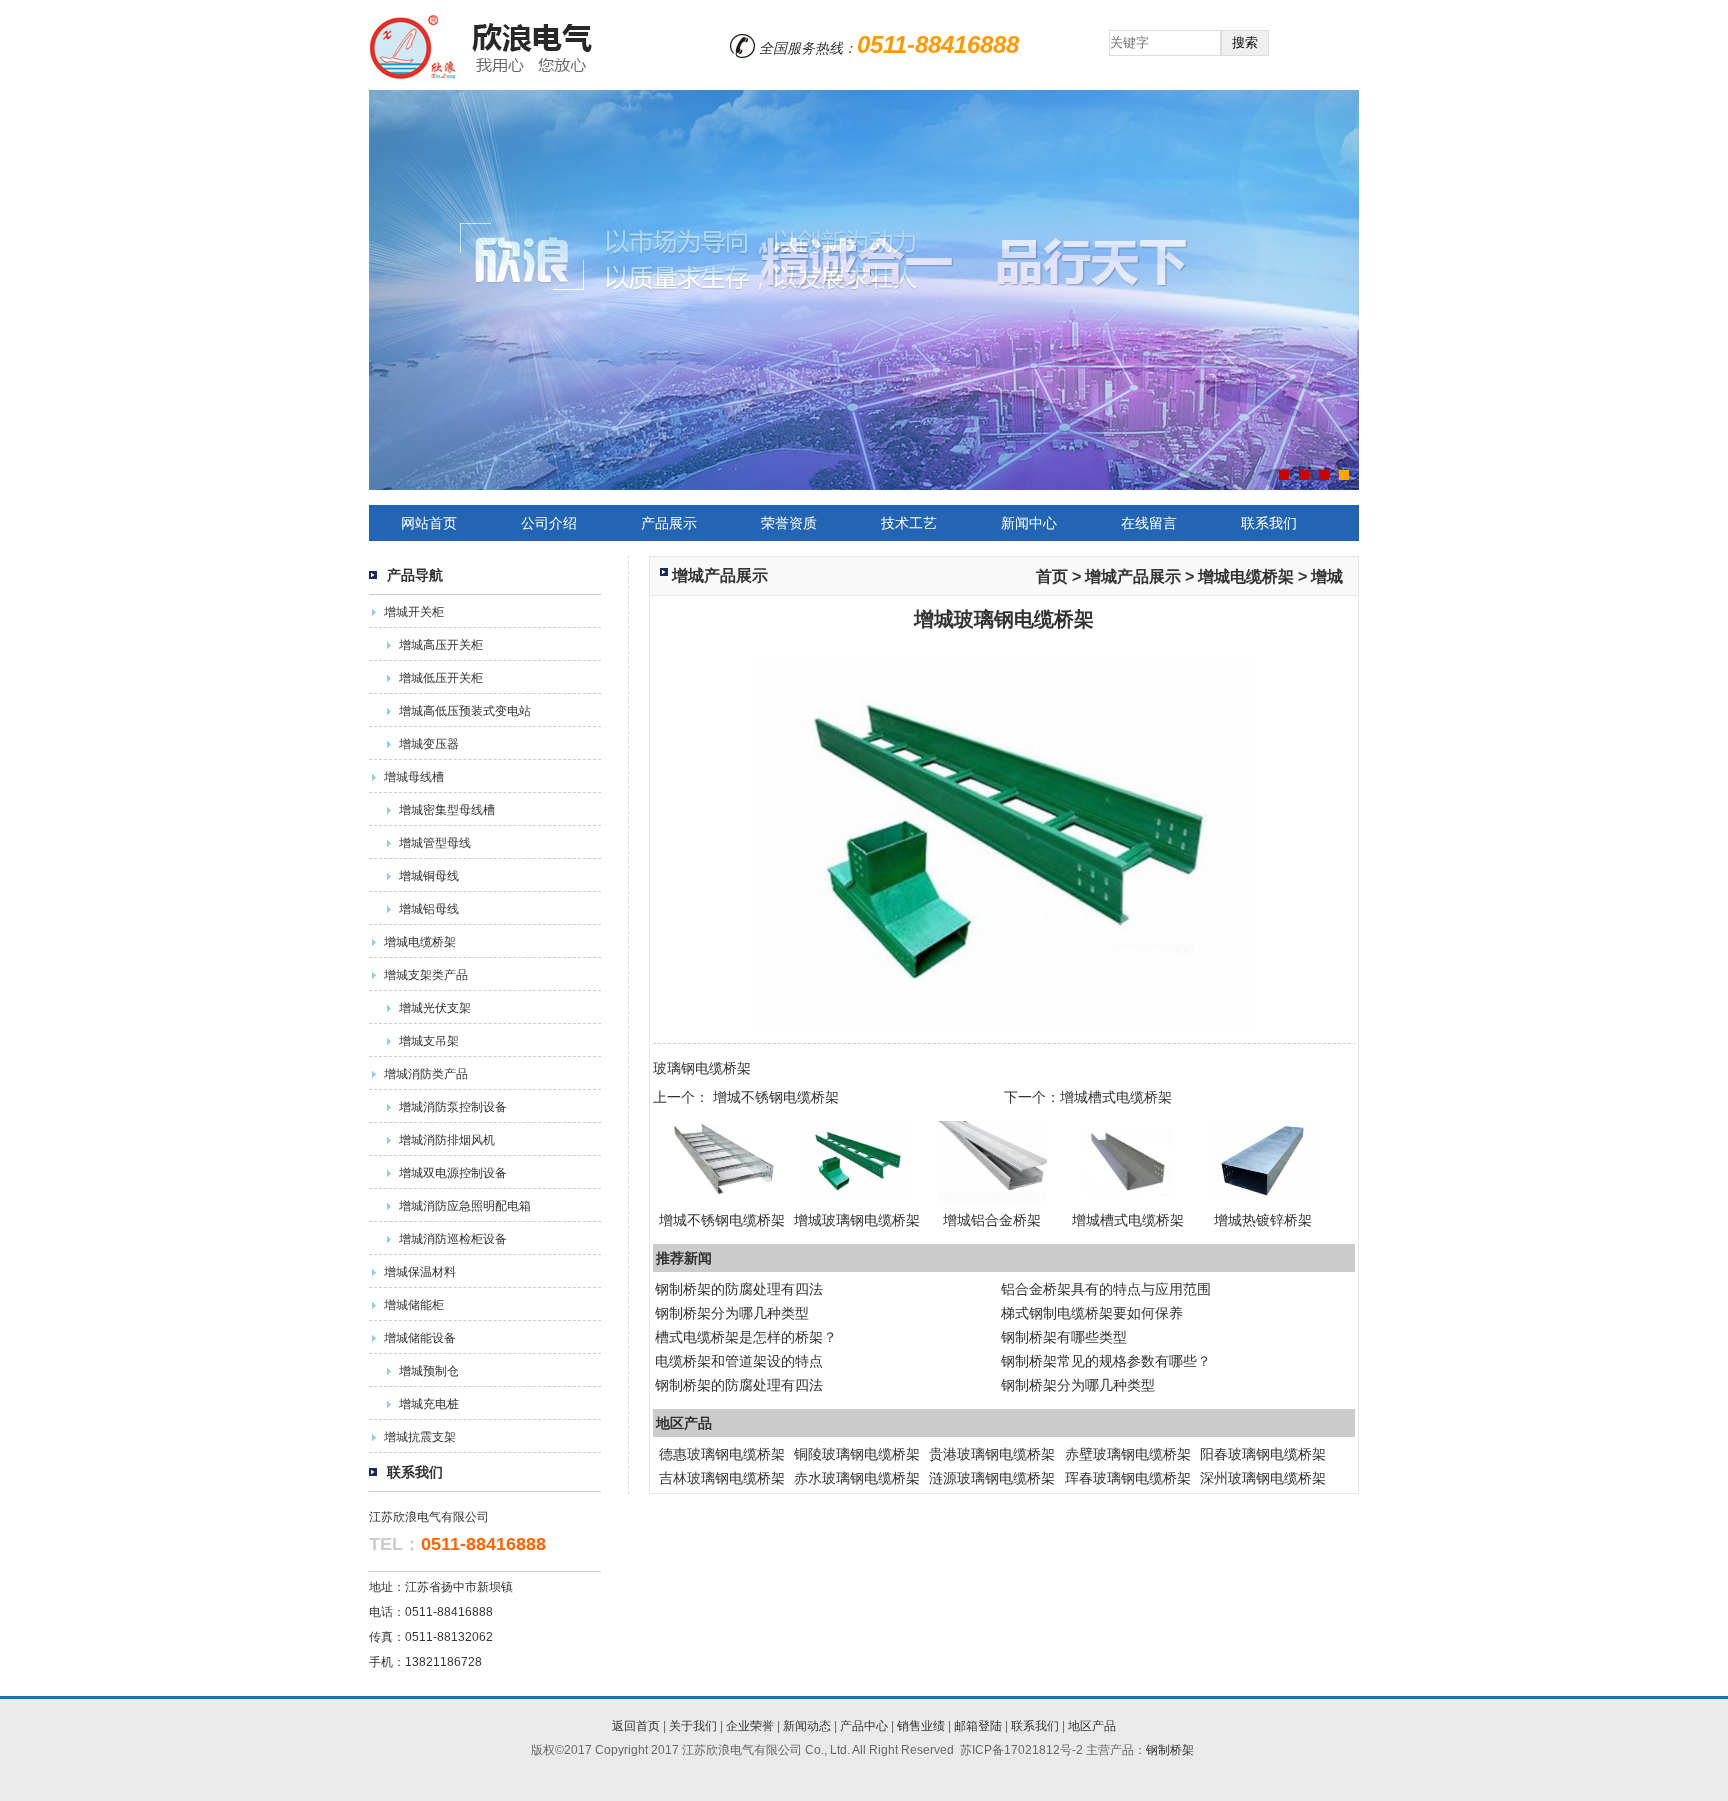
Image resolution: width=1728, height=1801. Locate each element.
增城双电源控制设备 (453, 1173)
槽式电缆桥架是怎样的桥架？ (746, 1337)
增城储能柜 (414, 1305)
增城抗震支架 (420, 1437)
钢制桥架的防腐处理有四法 (739, 1289)
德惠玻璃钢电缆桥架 (722, 1454)
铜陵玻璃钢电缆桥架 (857, 1454)
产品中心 (864, 1726)
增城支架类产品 (426, 975)
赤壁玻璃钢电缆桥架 (1128, 1454)
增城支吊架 (429, 1041)
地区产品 (1092, 1726)
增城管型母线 (435, 843)
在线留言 (1149, 523)
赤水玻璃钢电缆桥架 (857, 1478)
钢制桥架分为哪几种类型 (732, 1313)
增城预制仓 (429, 1371)
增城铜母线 (429, 876)
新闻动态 (807, 1726)
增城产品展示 (720, 575)
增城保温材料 (420, 1272)
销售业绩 (921, 1726)
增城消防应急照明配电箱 (465, 1206)
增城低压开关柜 (441, 678)
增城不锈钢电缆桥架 (776, 1097)
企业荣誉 (750, 1726)
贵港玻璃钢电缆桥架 (992, 1454)
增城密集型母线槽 (447, 810)
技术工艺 (909, 523)
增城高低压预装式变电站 (465, 711)
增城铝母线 (429, 909)
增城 (1327, 576)
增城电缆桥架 (420, 942)
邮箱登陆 (978, 1726)
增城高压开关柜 (441, 645)
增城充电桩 (429, 1404)
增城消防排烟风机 (447, 1140)
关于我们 (693, 1726)
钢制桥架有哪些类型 (1064, 1337)
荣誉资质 (789, 523)
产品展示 (669, 523)
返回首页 (636, 1726)
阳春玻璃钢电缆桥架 (1263, 1454)
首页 (1052, 576)
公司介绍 (549, 523)
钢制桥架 (1170, 1750)
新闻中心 (1029, 523)
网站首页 (429, 523)
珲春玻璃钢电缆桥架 (1128, 1478)
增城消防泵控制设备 (453, 1107)
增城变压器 (429, 744)
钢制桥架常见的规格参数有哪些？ (1106, 1361)
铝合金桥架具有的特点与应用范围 (1106, 1289)
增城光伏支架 (435, 1008)
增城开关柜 (414, 612)
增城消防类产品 (426, 1074)
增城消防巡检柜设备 (453, 1239)
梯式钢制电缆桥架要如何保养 (1092, 1313)
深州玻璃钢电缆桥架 (1263, 1478)
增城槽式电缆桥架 (1116, 1097)
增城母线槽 (414, 777)
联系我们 (1269, 523)
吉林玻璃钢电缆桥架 (722, 1478)
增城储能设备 (420, 1338)
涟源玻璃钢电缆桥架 (992, 1478)
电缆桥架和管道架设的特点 (739, 1361)
